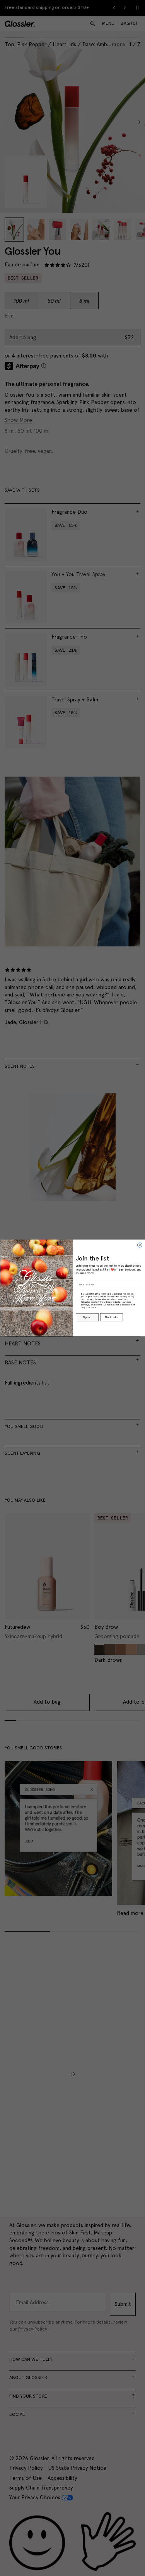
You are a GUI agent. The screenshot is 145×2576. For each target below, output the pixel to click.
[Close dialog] (140, 1245)
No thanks (111, 1317)
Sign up (87, 1317)
